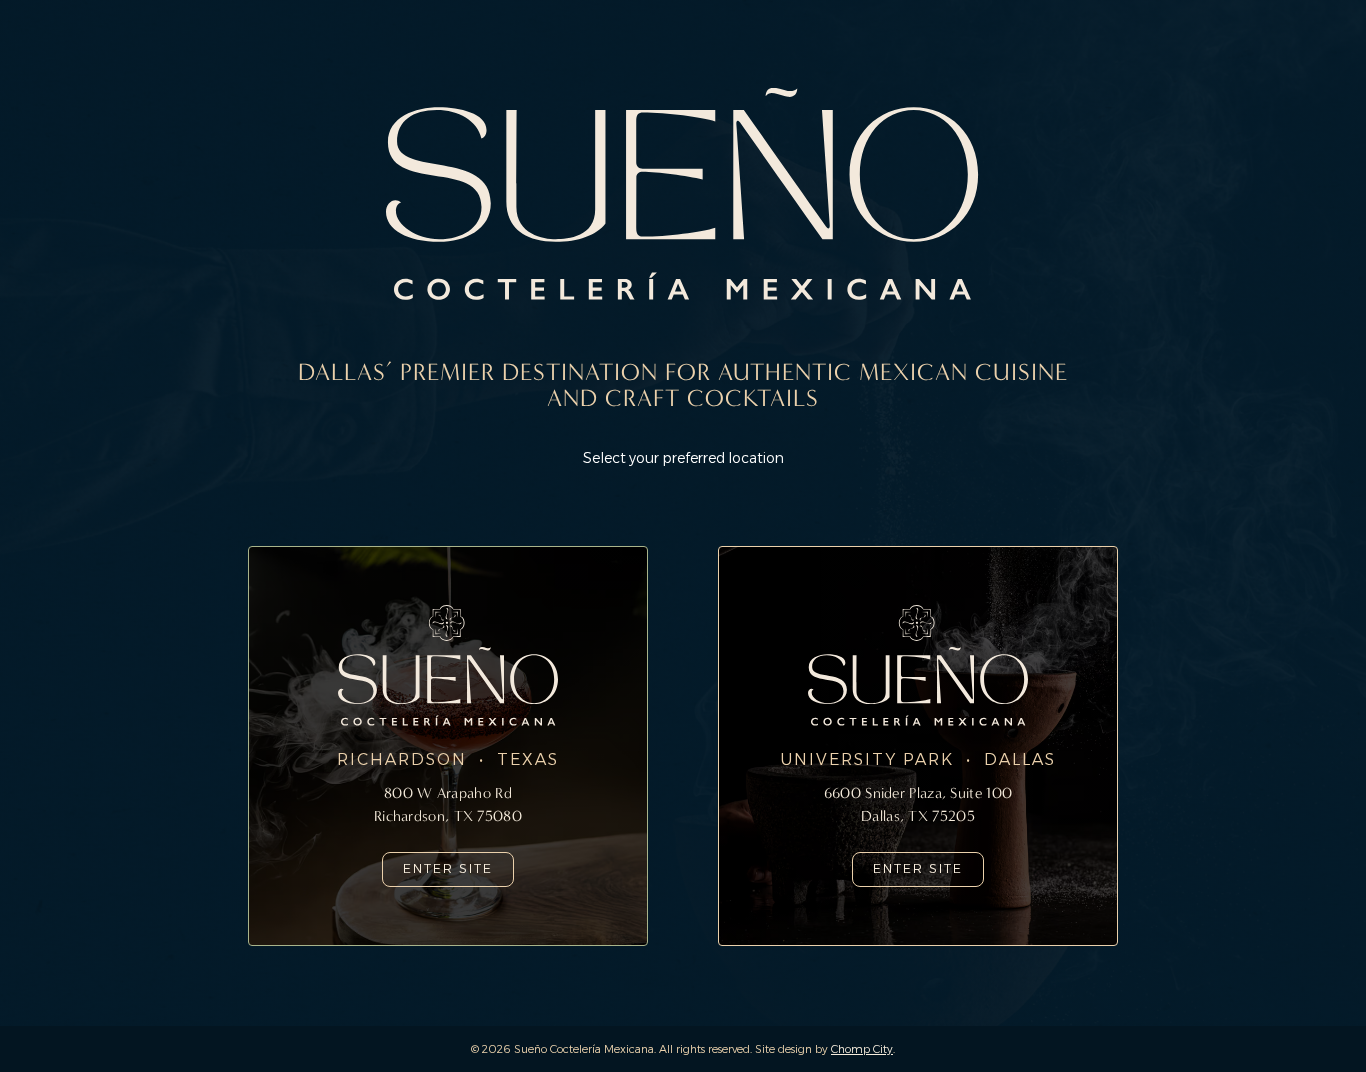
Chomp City (862, 1049)
